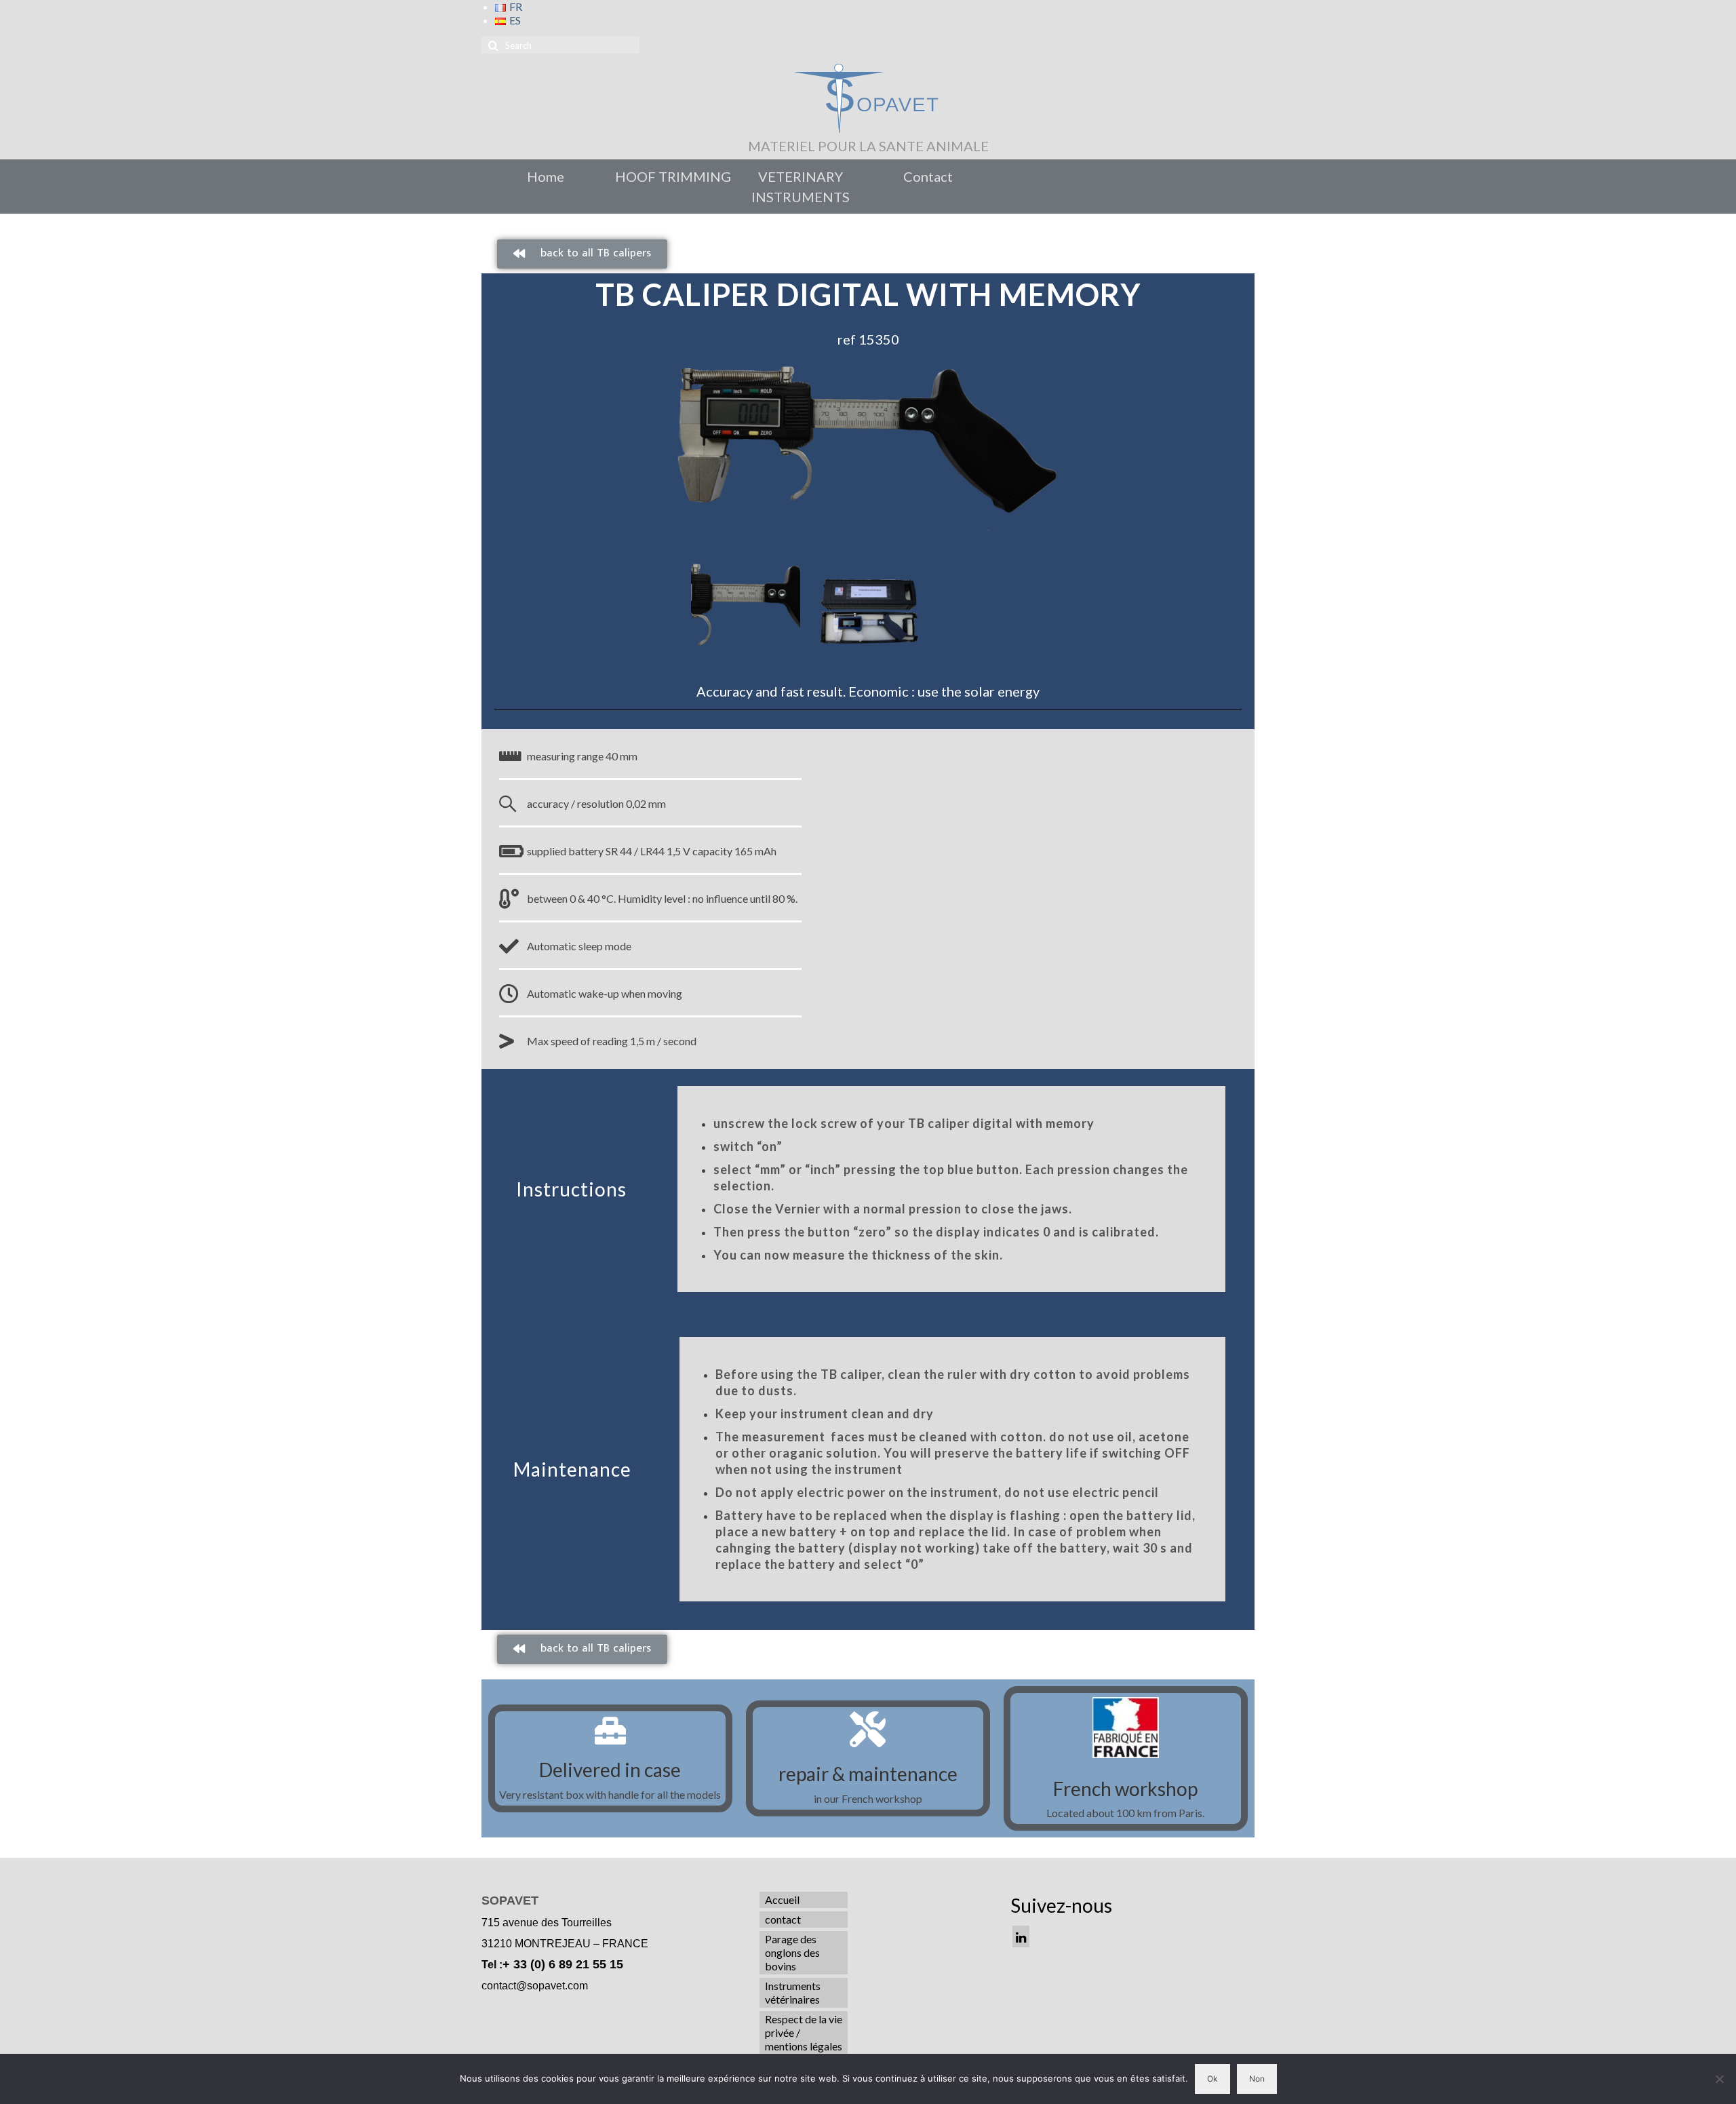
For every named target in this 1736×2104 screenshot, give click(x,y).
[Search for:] (560, 45)
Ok (1212, 2079)
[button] (582, 254)
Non (1257, 2079)
